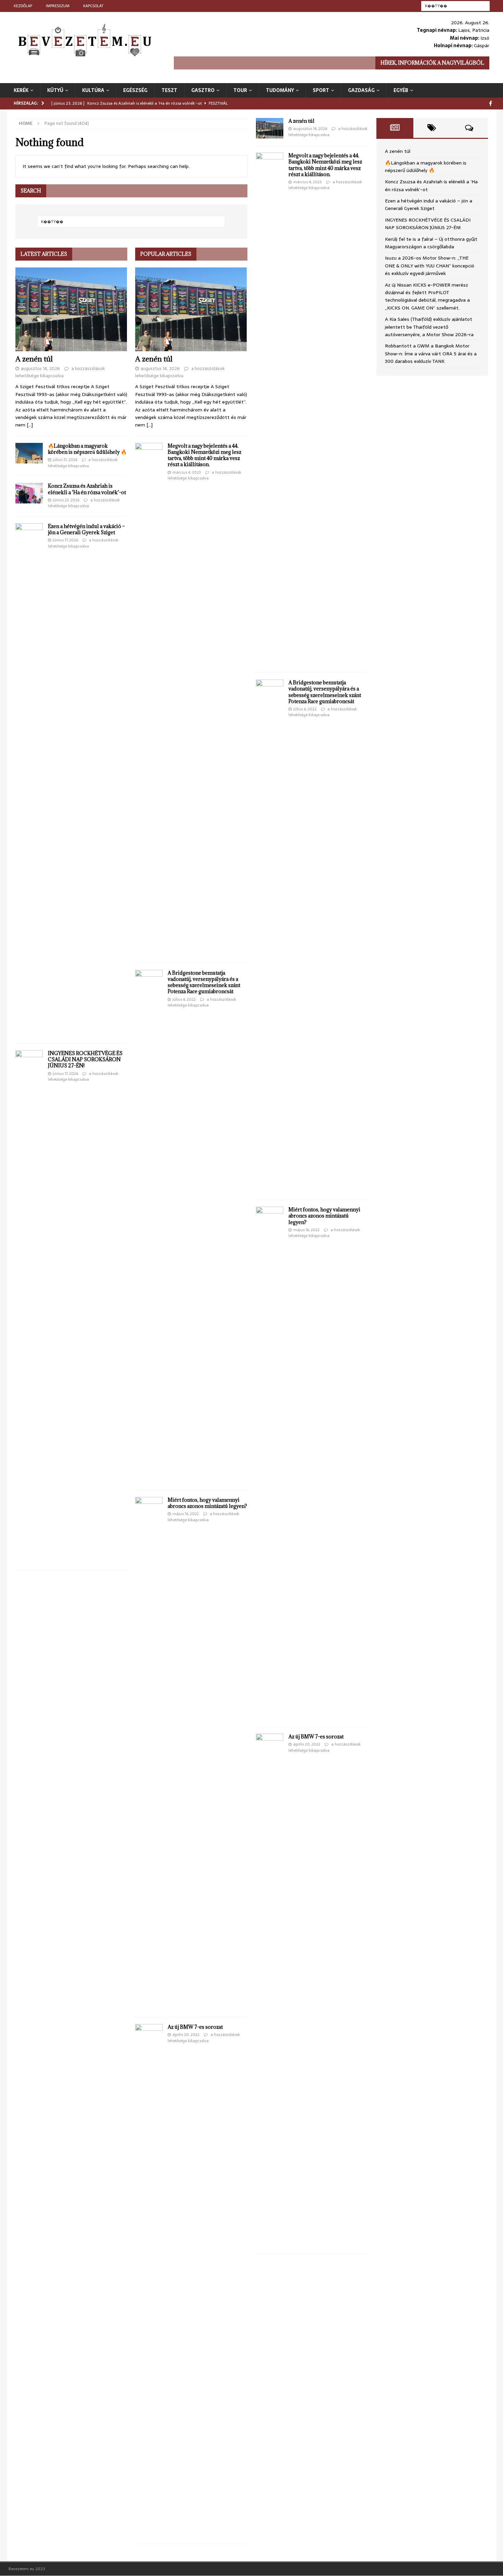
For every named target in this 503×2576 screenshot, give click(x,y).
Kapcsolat (93, 6)
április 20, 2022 (186, 2035)
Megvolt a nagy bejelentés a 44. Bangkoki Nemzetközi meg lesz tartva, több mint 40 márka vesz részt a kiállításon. (204, 455)
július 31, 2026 (65, 460)
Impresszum (58, 6)
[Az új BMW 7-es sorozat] (149, 2281)
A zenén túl (34, 359)
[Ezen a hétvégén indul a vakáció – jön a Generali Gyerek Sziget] (29, 780)
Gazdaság (361, 90)
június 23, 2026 (66, 500)
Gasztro (203, 90)
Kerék (21, 90)
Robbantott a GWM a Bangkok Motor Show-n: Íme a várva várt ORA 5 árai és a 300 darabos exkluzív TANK (431, 353)
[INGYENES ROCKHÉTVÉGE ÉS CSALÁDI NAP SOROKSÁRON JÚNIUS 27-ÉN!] (29, 1307)
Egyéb (401, 90)
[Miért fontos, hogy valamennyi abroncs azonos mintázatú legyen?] (149, 1753)
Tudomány (280, 90)
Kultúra (93, 90)
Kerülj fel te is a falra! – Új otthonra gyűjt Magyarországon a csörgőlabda (431, 243)
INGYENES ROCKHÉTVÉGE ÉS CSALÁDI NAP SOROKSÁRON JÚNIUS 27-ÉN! (85, 1059)
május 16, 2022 (186, 1514)
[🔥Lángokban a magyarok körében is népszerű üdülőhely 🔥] (29, 453)
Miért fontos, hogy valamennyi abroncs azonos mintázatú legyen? (207, 1503)
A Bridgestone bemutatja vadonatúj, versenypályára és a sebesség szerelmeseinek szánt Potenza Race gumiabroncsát (204, 982)
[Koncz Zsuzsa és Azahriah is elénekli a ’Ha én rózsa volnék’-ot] (29, 493)
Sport (321, 90)
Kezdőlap (23, 6)
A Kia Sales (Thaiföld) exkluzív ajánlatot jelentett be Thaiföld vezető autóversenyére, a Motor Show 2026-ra (429, 327)
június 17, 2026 (65, 540)
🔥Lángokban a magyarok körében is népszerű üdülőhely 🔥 (87, 449)
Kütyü (55, 90)
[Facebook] (491, 103)
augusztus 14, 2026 (40, 369)
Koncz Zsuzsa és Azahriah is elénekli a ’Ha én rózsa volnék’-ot (87, 489)
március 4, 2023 (187, 472)
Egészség (135, 90)
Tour (240, 90)
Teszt (169, 90)
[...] (30, 425)
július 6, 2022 (184, 999)
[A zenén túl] (71, 309)
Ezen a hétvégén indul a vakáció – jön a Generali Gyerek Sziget (86, 529)
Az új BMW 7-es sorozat (195, 2027)
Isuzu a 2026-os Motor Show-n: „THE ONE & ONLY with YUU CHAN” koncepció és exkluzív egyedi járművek (430, 266)
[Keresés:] (455, 5)
